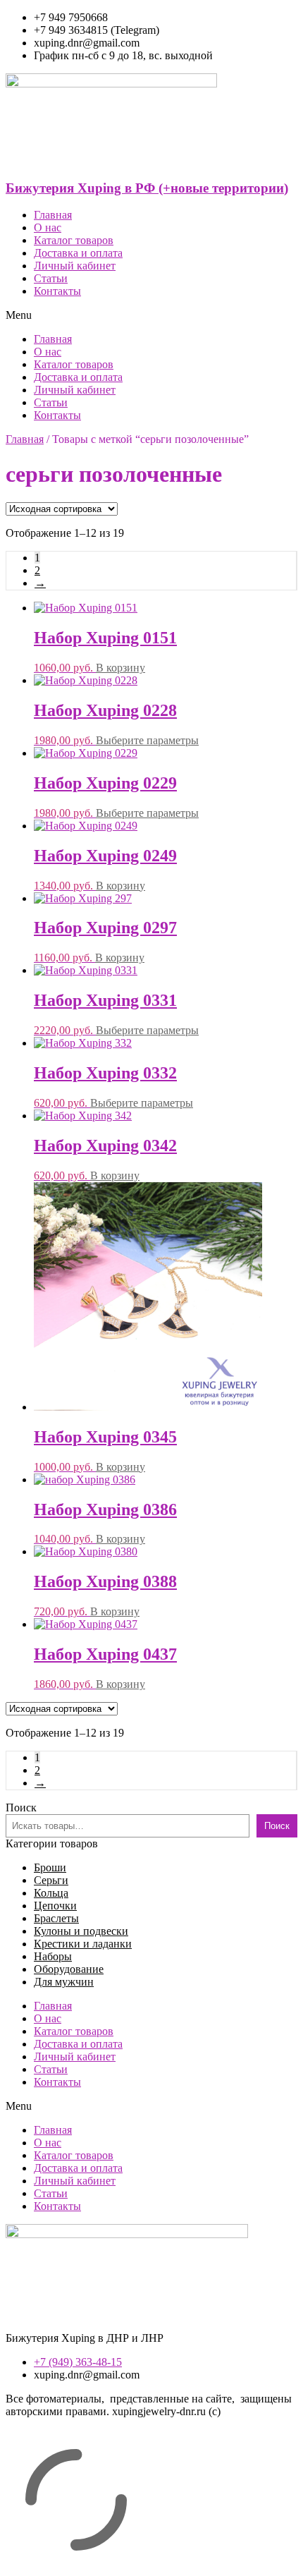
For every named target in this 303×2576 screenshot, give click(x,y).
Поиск (21, 1808)
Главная (53, 215)
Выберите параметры (147, 740)
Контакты (57, 291)
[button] (151, 315)
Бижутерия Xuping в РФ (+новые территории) (147, 188)
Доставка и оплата (78, 253)
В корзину (120, 668)
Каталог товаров (74, 240)
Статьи (51, 278)
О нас (48, 227)
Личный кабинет (75, 266)
